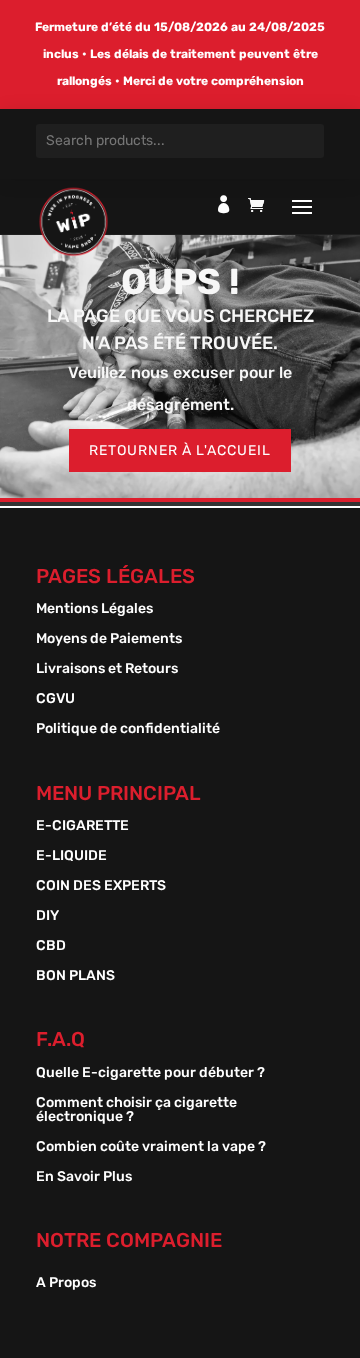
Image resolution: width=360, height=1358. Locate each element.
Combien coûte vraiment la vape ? (151, 1147)
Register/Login (224, 204)
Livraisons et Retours (107, 669)
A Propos (66, 1283)
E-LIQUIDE (71, 856)
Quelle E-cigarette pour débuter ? (150, 1073)
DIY (47, 916)
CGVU (55, 699)
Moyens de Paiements (109, 639)
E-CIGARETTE (82, 826)
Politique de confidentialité (128, 729)
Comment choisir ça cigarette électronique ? (136, 1110)
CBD (51, 946)
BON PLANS (75, 976)
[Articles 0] (261, 209)
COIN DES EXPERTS (101, 886)
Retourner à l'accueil (180, 450)
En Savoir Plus (84, 1177)
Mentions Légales (94, 609)
